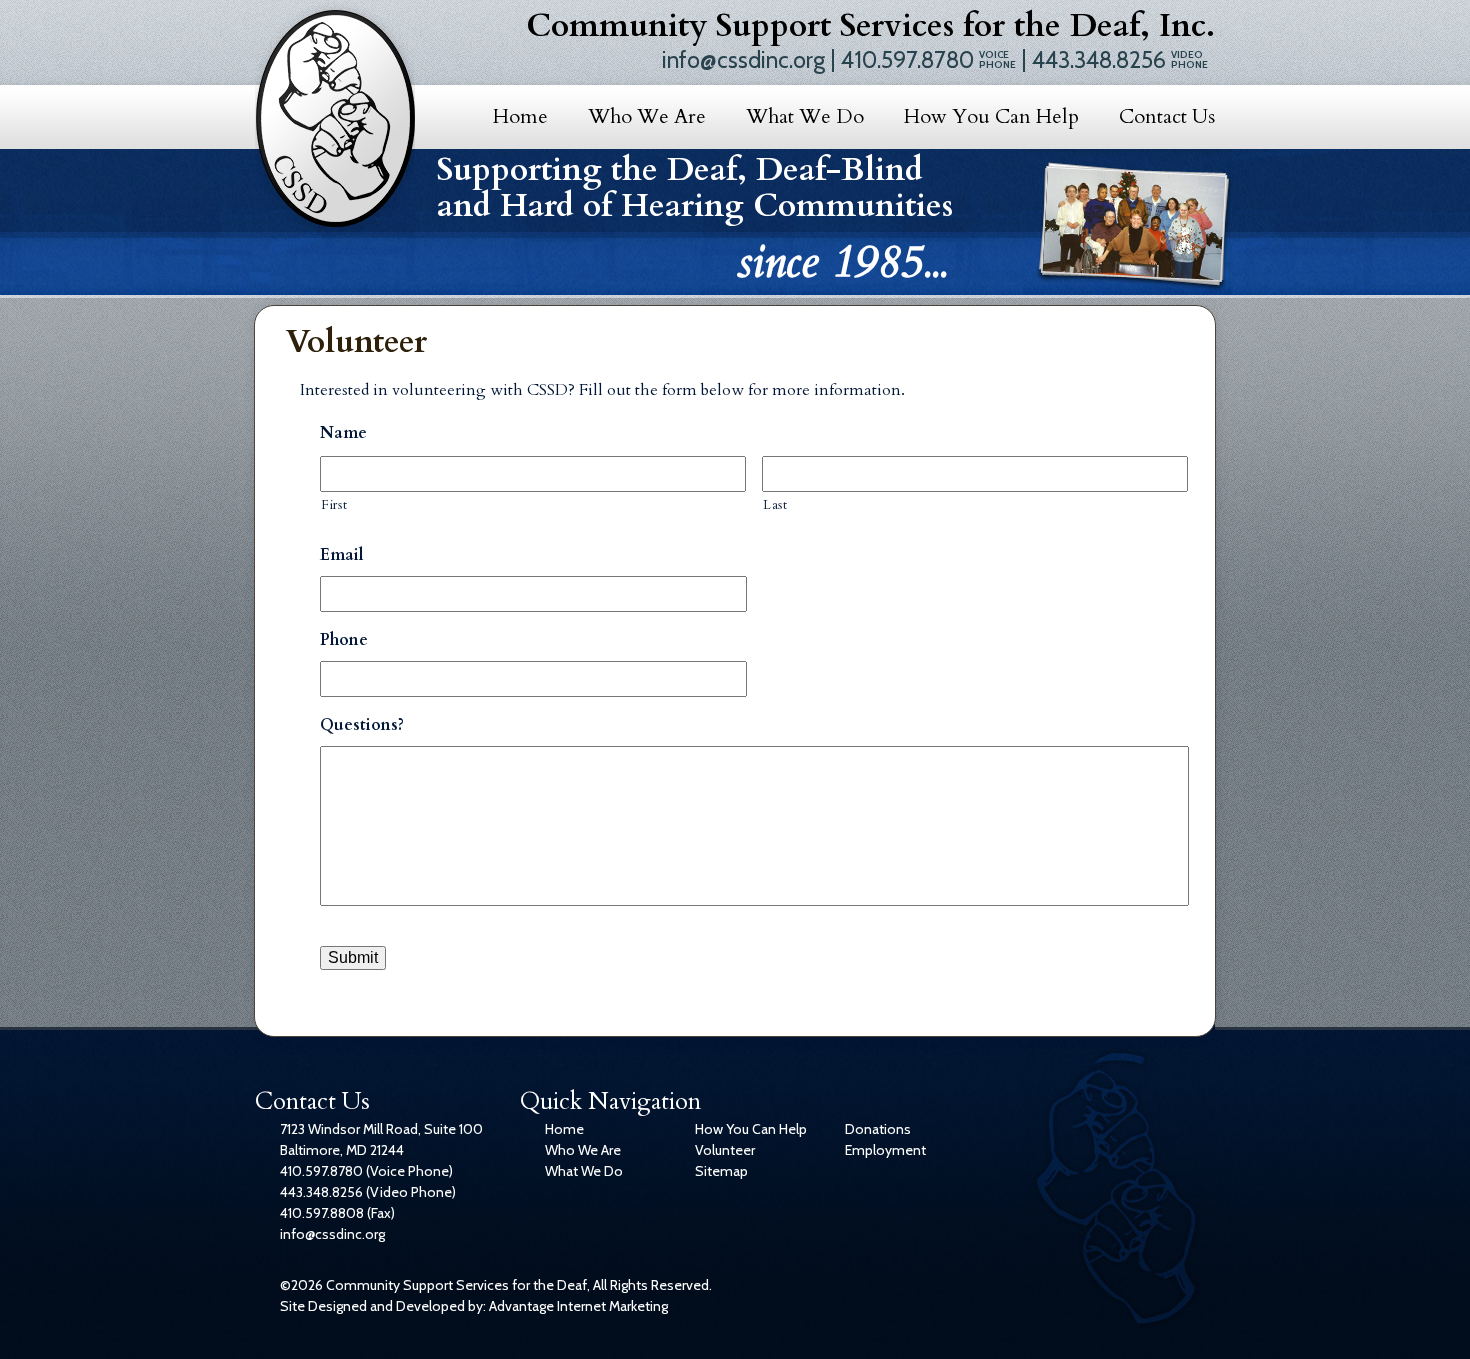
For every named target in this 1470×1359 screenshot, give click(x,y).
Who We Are (647, 116)
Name (343, 433)
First (334, 505)
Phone (344, 640)
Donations (878, 1129)
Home (520, 116)
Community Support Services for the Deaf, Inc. (870, 26)
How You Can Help (991, 116)
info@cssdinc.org (743, 60)
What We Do (805, 116)
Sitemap (721, 1171)
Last (775, 505)
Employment (885, 1150)
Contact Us (1167, 116)
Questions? (362, 725)
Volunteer (725, 1150)
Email (342, 555)
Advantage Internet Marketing (578, 1306)
